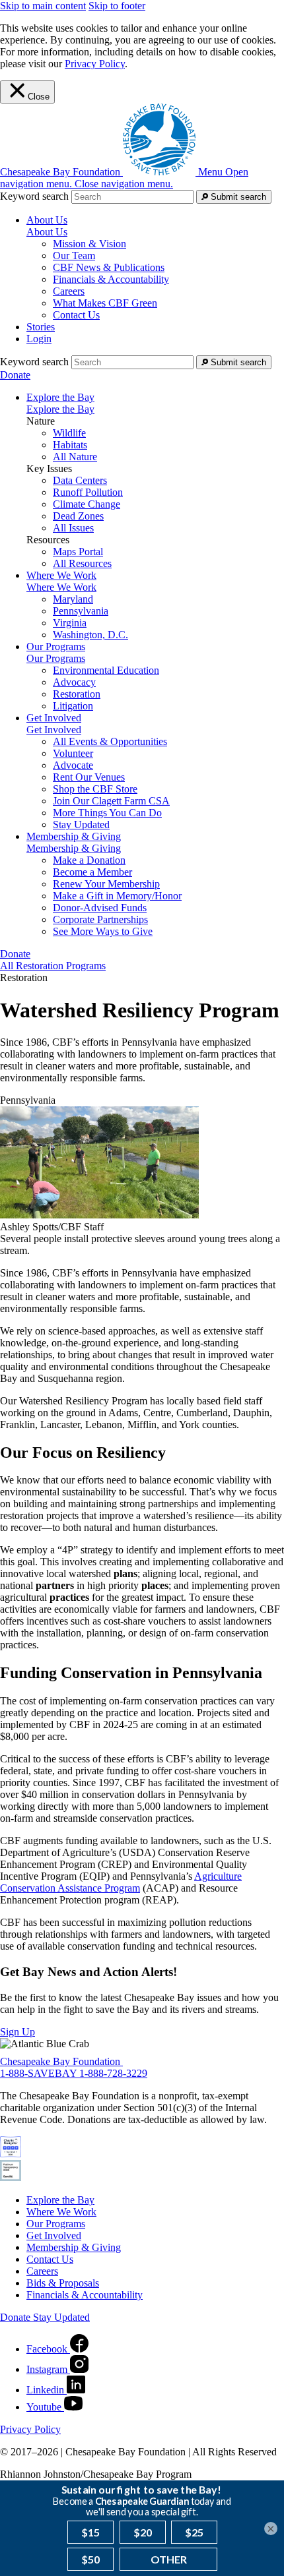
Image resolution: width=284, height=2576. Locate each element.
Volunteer (73, 753)
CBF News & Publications (109, 267)
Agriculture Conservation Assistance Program (121, 1882)
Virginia (70, 623)
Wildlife (69, 433)
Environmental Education (106, 670)
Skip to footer (117, 6)
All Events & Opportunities (110, 741)
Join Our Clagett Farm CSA (111, 801)
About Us (47, 232)
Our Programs (56, 658)
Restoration (77, 694)
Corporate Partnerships (100, 919)
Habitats (70, 445)
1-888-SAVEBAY (40, 2073)
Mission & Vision (89, 244)
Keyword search (34, 196)
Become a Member (92, 872)
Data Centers (80, 480)
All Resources (82, 563)
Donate (15, 375)
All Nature (75, 457)
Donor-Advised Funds (100, 908)
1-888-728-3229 (113, 2073)
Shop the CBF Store (95, 789)
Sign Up (18, 2032)
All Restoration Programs (53, 966)
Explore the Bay (60, 409)
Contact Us (76, 315)
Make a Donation (89, 860)
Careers (69, 291)
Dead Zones (78, 516)
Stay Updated (81, 824)
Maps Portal (78, 552)
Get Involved (54, 730)
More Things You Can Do (107, 813)
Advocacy (74, 682)
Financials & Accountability (111, 279)
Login (39, 339)
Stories (41, 327)
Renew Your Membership (106, 884)
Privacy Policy (95, 64)
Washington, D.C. (90, 635)
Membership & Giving (74, 848)
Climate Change (87, 504)
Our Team (74, 255)
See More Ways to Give (103, 931)
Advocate (73, 765)
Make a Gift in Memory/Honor (117, 896)
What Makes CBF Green (105, 303)
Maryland (73, 599)
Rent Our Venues (89, 777)
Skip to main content (43, 6)
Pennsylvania (81, 611)
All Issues (73, 528)
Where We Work (61, 587)
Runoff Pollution (88, 492)
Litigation (73, 706)
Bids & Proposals (63, 2283)
